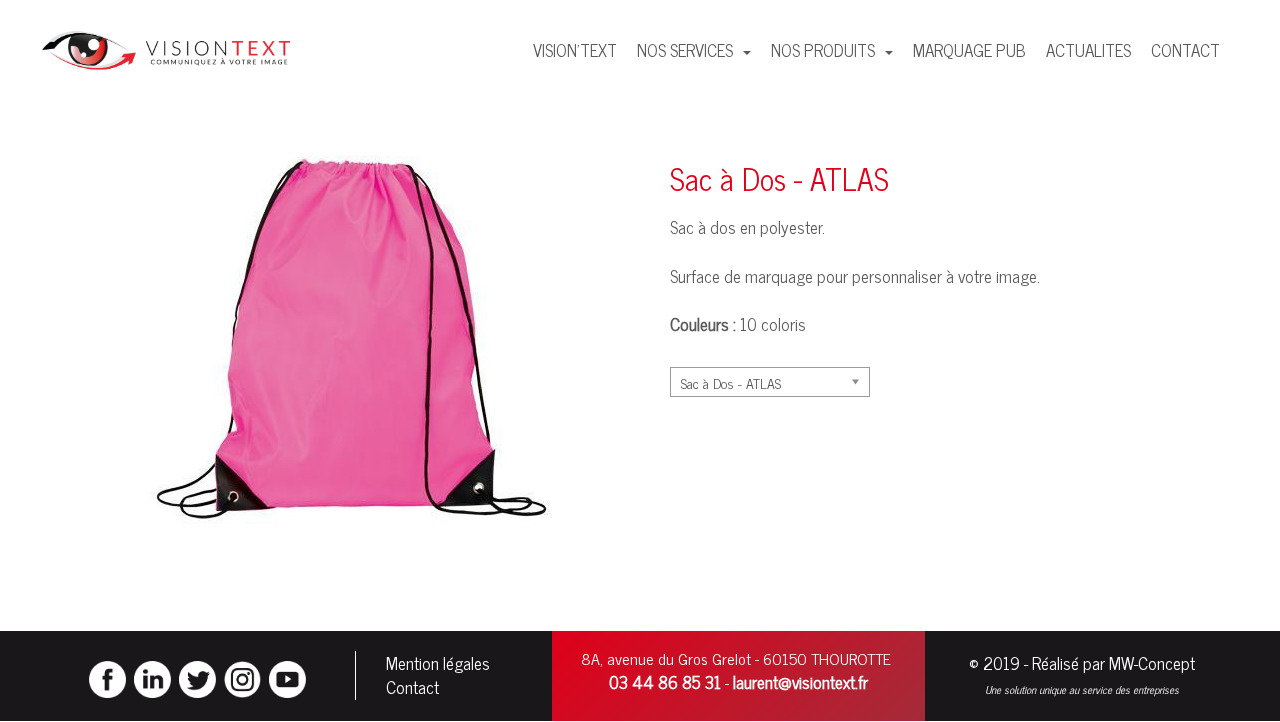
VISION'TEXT (575, 50)
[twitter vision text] (197, 677)
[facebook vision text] (107, 677)
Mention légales (438, 663)
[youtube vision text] (287, 677)
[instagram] (242, 677)
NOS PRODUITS (825, 50)
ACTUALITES (1088, 50)
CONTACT (1185, 50)
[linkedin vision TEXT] (152, 677)
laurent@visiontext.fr (800, 682)
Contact (412, 687)
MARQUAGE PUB (969, 50)
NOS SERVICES (687, 50)
